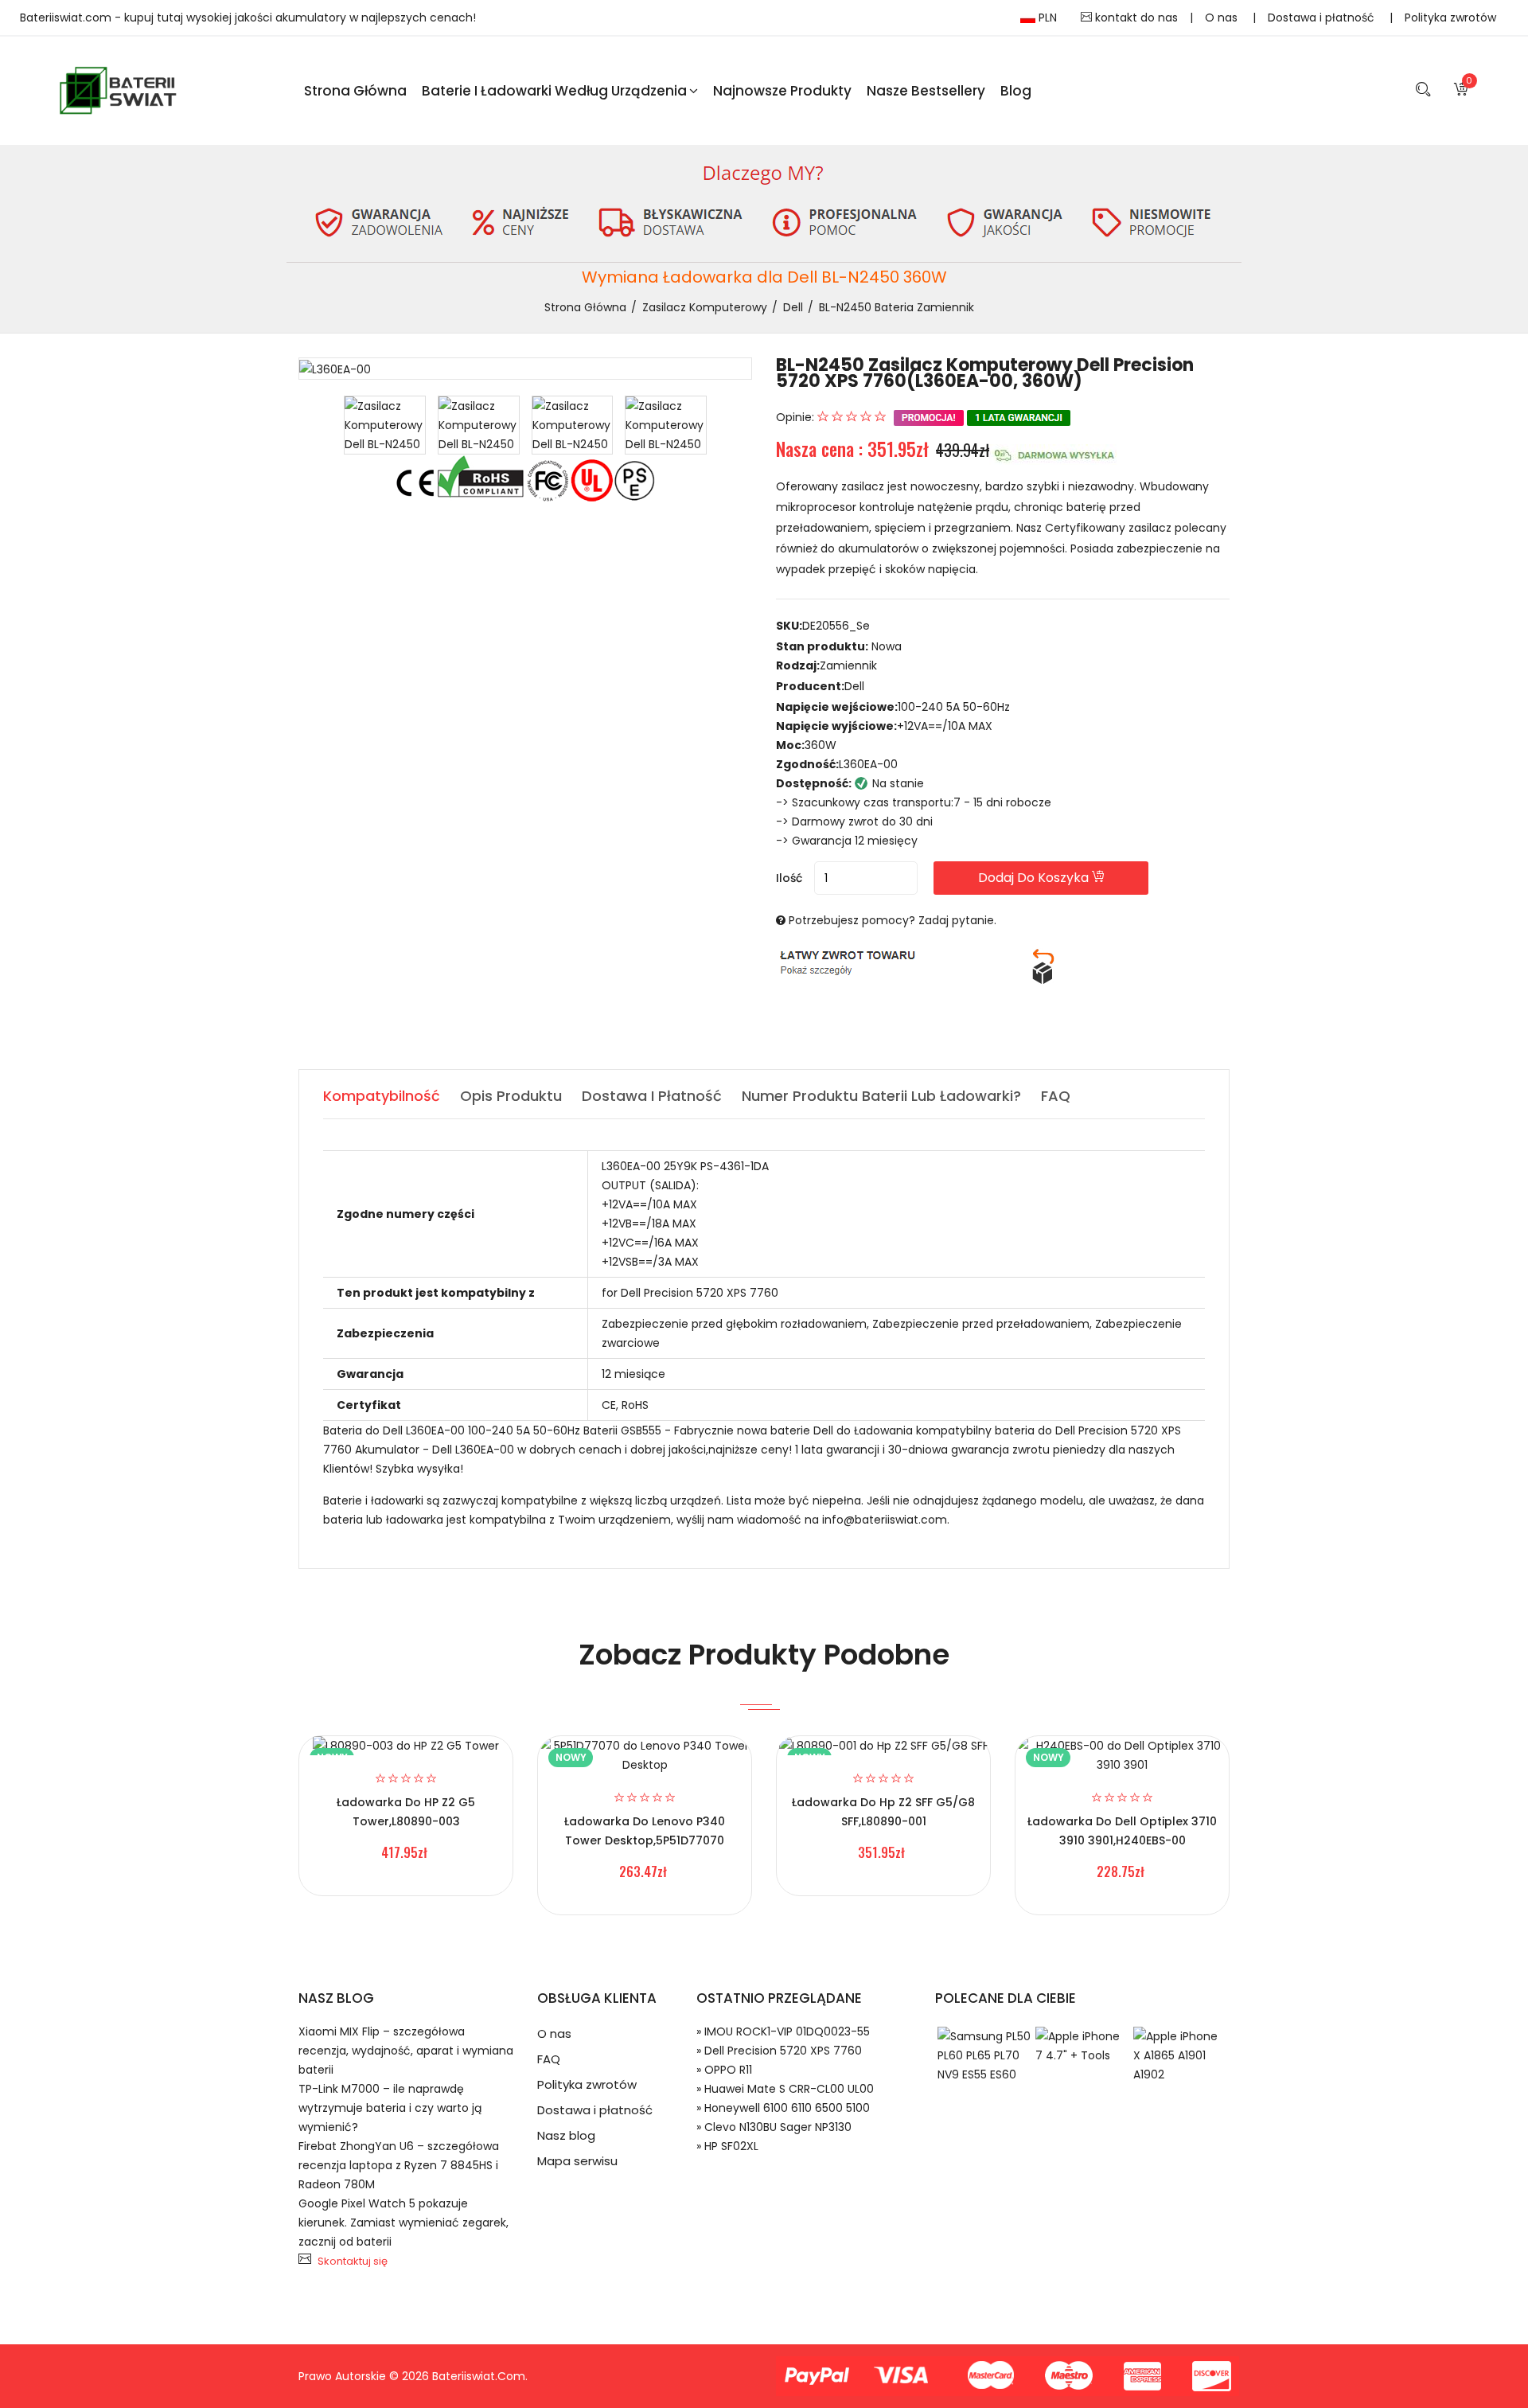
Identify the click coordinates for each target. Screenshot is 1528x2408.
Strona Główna (355, 91)
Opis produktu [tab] (511, 1096)
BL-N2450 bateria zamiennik (897, 307)
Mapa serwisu (577, 2161)
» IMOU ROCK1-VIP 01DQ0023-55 (783, 2031)
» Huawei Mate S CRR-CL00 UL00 (785, 2089)
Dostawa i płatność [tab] (652, 1096)
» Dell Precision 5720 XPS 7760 (779, 2051)
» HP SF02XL (727, 2146)
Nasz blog (566, 2135)
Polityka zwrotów (1450, 18)
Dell (793, 307)
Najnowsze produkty (782, 91)
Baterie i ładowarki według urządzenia (554, 91)
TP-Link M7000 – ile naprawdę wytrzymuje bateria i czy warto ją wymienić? (390, 2108)
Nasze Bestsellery (926, 91)
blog (1016, 91)
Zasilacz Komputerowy (705, 307)
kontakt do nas (1135, 18)
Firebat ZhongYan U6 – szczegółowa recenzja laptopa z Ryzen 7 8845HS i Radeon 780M (399, 2165)
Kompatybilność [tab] (382, 1096)
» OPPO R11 (724, 2070)
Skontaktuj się (353, 2261)
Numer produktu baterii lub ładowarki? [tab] (881, 1096)
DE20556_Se (836, 626)
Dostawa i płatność (1323, 18)
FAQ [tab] (1056, 1096)
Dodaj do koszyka (1035, 878)
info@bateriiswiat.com (885, 1520)
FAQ (549, 2059)
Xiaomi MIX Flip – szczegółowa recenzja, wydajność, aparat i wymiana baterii (406, 2051)
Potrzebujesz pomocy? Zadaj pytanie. (893, 920)
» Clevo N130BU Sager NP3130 (774, 2127)
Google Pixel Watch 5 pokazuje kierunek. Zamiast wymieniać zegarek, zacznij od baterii (403, 2223)
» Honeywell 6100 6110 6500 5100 (783, 2108)
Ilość (789, 878)
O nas (1223, 18)
